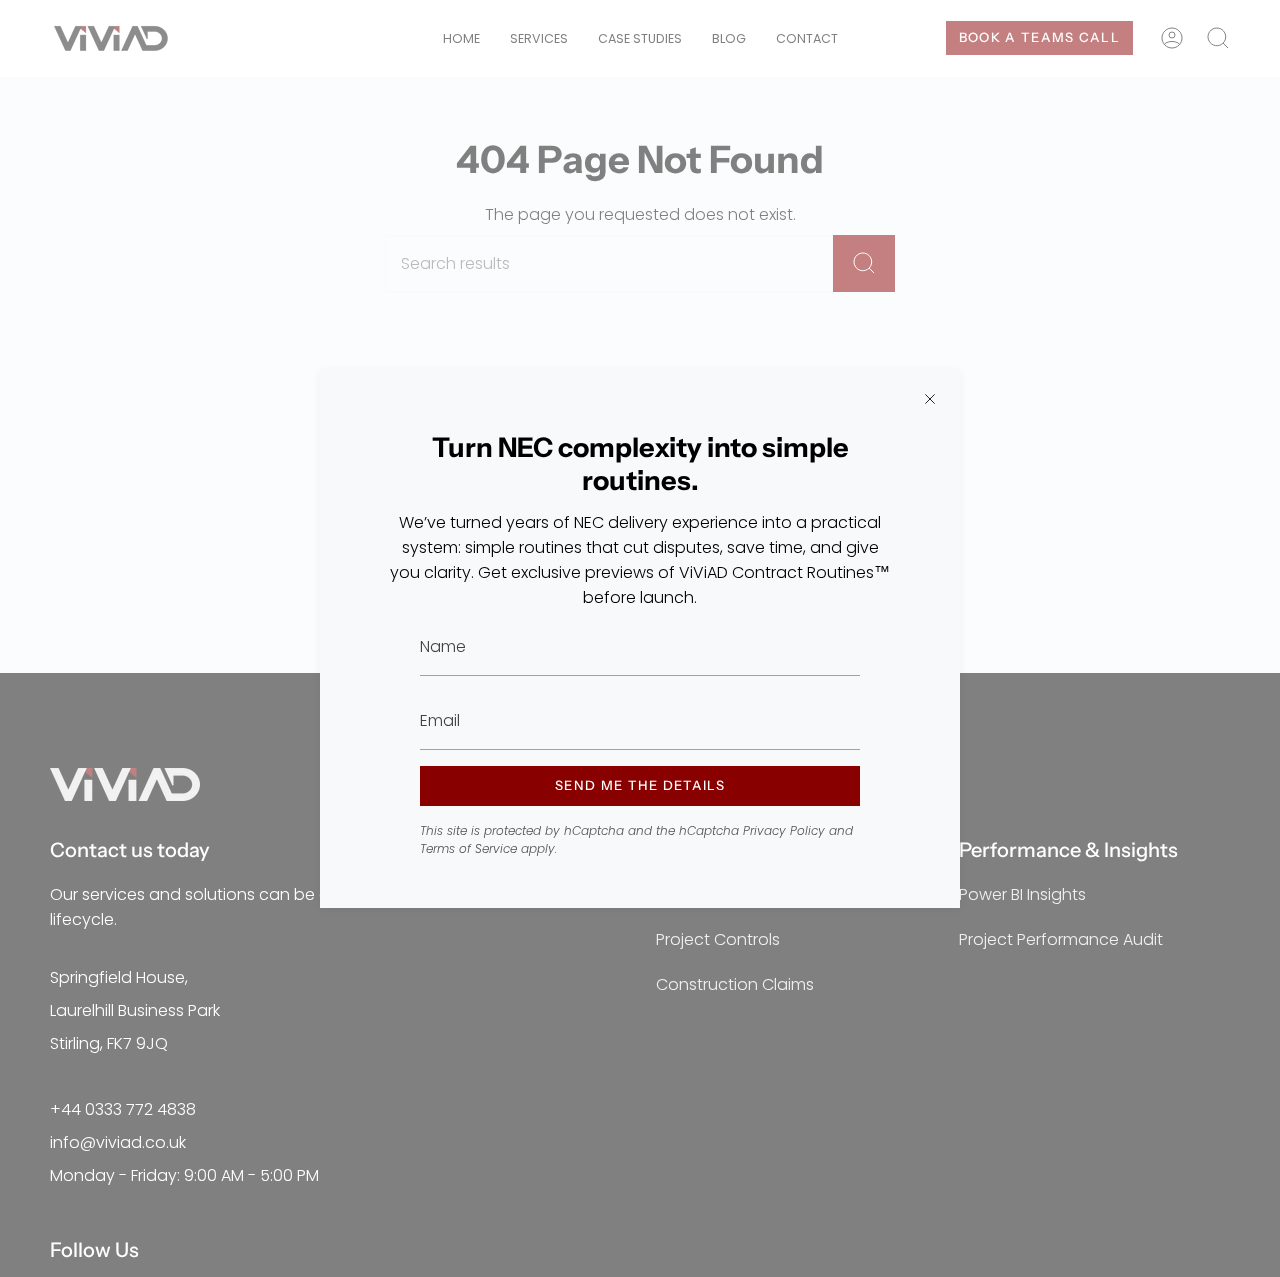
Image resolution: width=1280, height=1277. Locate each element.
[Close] (930, 399)
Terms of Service (468, 848)
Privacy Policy (784, 830)
